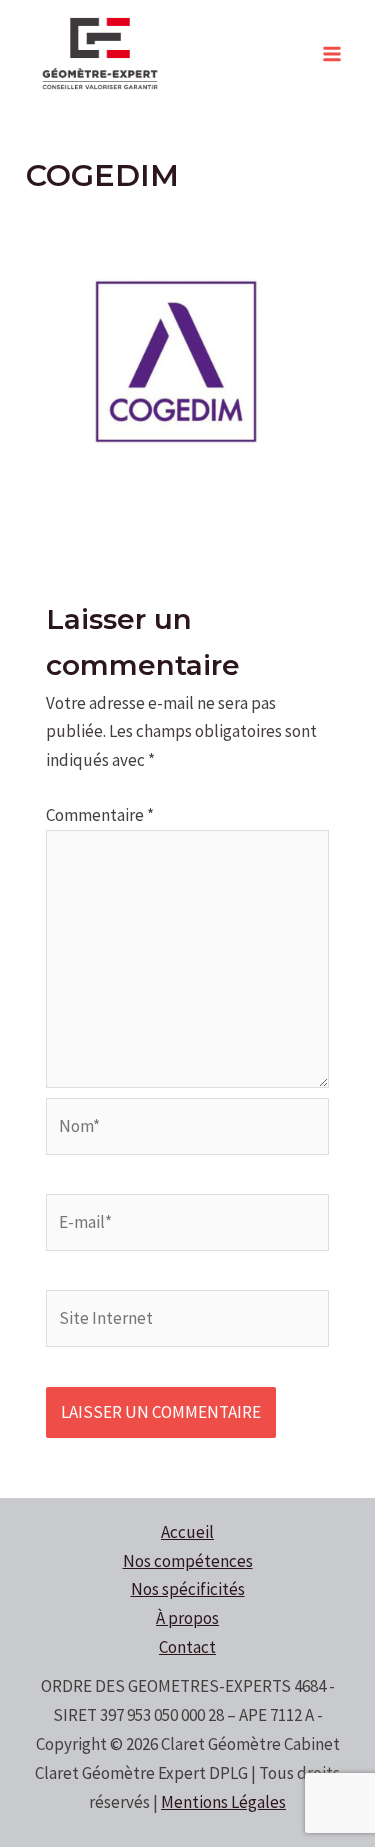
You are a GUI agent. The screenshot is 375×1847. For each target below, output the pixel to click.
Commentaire (100, 815)
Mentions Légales (223, 1802)
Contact (187, 1647)
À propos (187, 1618)
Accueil (187, 1532)
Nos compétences (188, 1561)
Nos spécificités (188, 1589)
